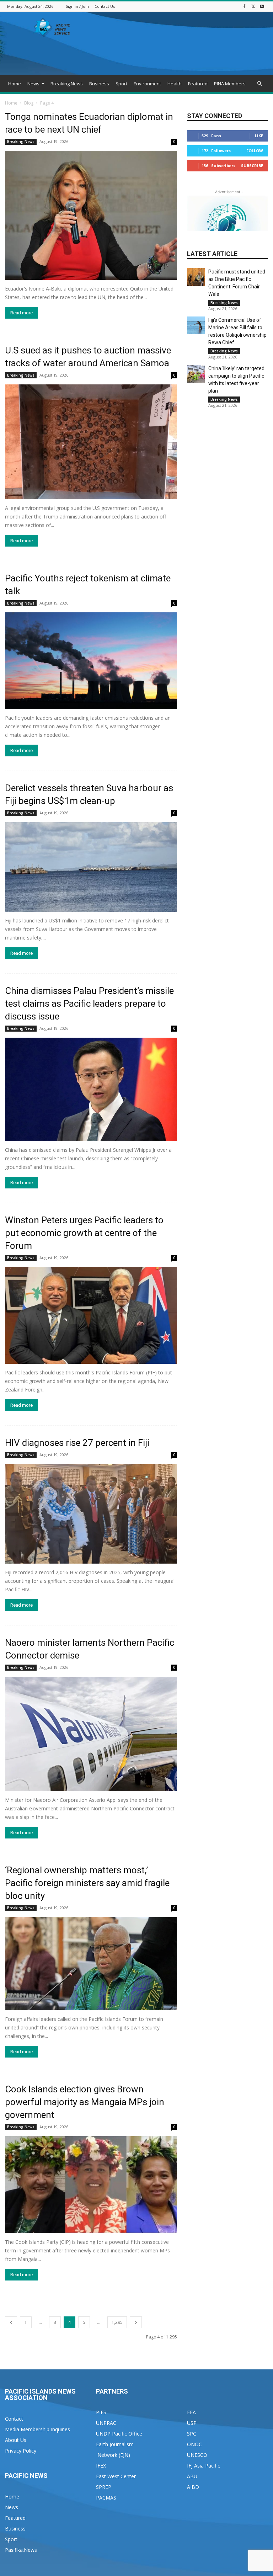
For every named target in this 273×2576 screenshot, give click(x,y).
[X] (253, 6)
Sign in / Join (77, 6)
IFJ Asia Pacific (204, 2466)
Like (259, 136)
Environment (147, 84)
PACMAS (106, 2498)
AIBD (193, 2487)
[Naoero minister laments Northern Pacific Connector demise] (91, 1734)
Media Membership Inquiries (38, 2429)
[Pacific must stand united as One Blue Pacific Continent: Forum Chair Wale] (196, 277)
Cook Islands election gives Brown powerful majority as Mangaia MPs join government (85, 2102)
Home (15, 84)
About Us (16, 2440)
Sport (121, 84)
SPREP (104, 2487)
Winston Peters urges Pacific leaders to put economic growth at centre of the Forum (84, 1233)
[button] (259, 84)
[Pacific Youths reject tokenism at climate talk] (91, 661)
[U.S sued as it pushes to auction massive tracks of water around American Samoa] (91, 442)
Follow (255, 151)
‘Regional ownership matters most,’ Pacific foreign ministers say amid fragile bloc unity (87, 1883)
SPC (192, 2434)
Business (99, 84)
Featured (198, 84)
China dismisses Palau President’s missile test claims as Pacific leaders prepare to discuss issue (89, 1004)
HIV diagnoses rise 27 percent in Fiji (77, 1443)
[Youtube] (262, 6)
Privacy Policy (21, 2451)
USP (192, 2423)
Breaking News (67, 84)
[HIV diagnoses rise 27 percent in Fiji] (91, 1514)
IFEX (101, 2466)
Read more (22, 313)
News (33, 84)
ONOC (194, 2444)
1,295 (117, 2322)
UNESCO (197, 2455)
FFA (191, 2412)
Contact (14, 2419)
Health (175, 84)
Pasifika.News (21, 2550)
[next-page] (136, 2322)
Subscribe (252, 166)
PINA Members (230, 84)
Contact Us (105, 6)
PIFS (101, 2412)
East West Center (116, 2476)
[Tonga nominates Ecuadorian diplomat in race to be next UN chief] (91, 215)
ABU (192, 2476)
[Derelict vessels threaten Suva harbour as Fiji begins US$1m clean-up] (91, 867)
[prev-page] (11, 2322)
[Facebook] (244, 6)
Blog (29, 103)
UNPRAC (106, 2423)
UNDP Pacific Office (119, 2434)
